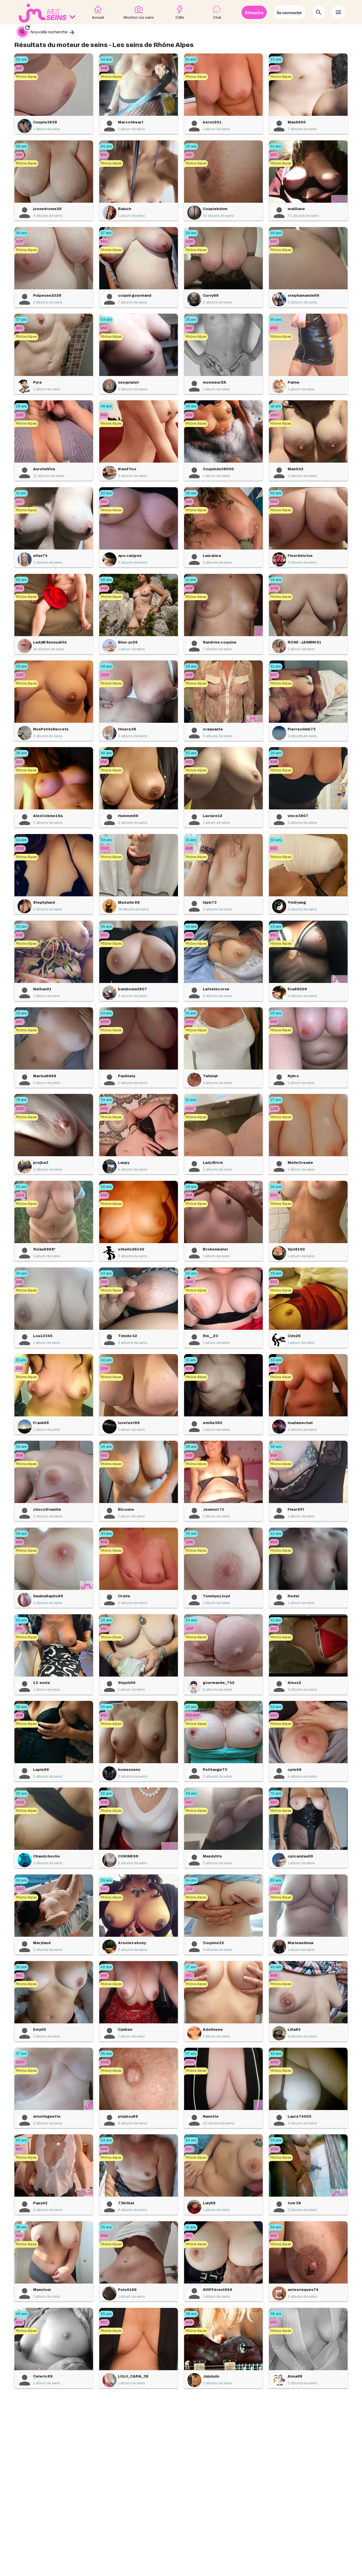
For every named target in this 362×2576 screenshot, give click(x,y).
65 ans (276, 1880)
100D (275, 68)
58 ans (21, 146)
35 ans (276, 1187)
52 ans (276, 493)
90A (19, 1455)
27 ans (276, 1100)
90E (189, 502)
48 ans (106, 580)
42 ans (106, 59)
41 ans (21, 493)
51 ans (276, 146)
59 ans (191, 666)
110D (190, 241)
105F (105, 1369)
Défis (180, 18)
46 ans (276, 233)
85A (19, 588)
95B (189, 68)
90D (19, 2322)
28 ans (21, 406)
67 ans (191, 2054)
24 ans (191, 2140)
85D (104, 155)
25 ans (191, 320)
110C (20, 1889)
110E (20, 415)
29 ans (191, 233)
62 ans (21, 2140)
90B (104, 68)
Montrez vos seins (139, 18)
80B (189, 1369)
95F (19, 68)
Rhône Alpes (26, 77)
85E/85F (193, 1715)
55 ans (276, 580)
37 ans (106, 233)
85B (189, 328)
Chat (217, 18)
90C (20, 328)
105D (20, 1109)
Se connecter (289, 13)
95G (274, 502)
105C (190, 1109)
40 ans (276, 1967)
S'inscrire (254, 13)
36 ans (21, 753)
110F (20, 241)
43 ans (276, 927)
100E (20, 1802)
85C (104, 241)
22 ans (106, 493)
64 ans (191, 1880)
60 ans (276, 320)
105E (275, 588)
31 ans (276, 666)
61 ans (191, 59)
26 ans (191, 146)
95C (274, 155)
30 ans (21, 1273)
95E (19, 155)
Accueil (98, 18)
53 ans (276, 59)
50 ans (191, 753)
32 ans (21, 59)
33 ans (276, 1013)
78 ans (21, 1100)
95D (189, 155)
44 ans (106, 146)
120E (20, 848)
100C (275, 415)
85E (104, 415)
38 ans (21, 2227)
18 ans (276, 406)
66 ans (21, 580)
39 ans (21, 233)
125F (190, 1629)
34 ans (106, 1100)
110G (20, 1195)
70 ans (276, 1793)
